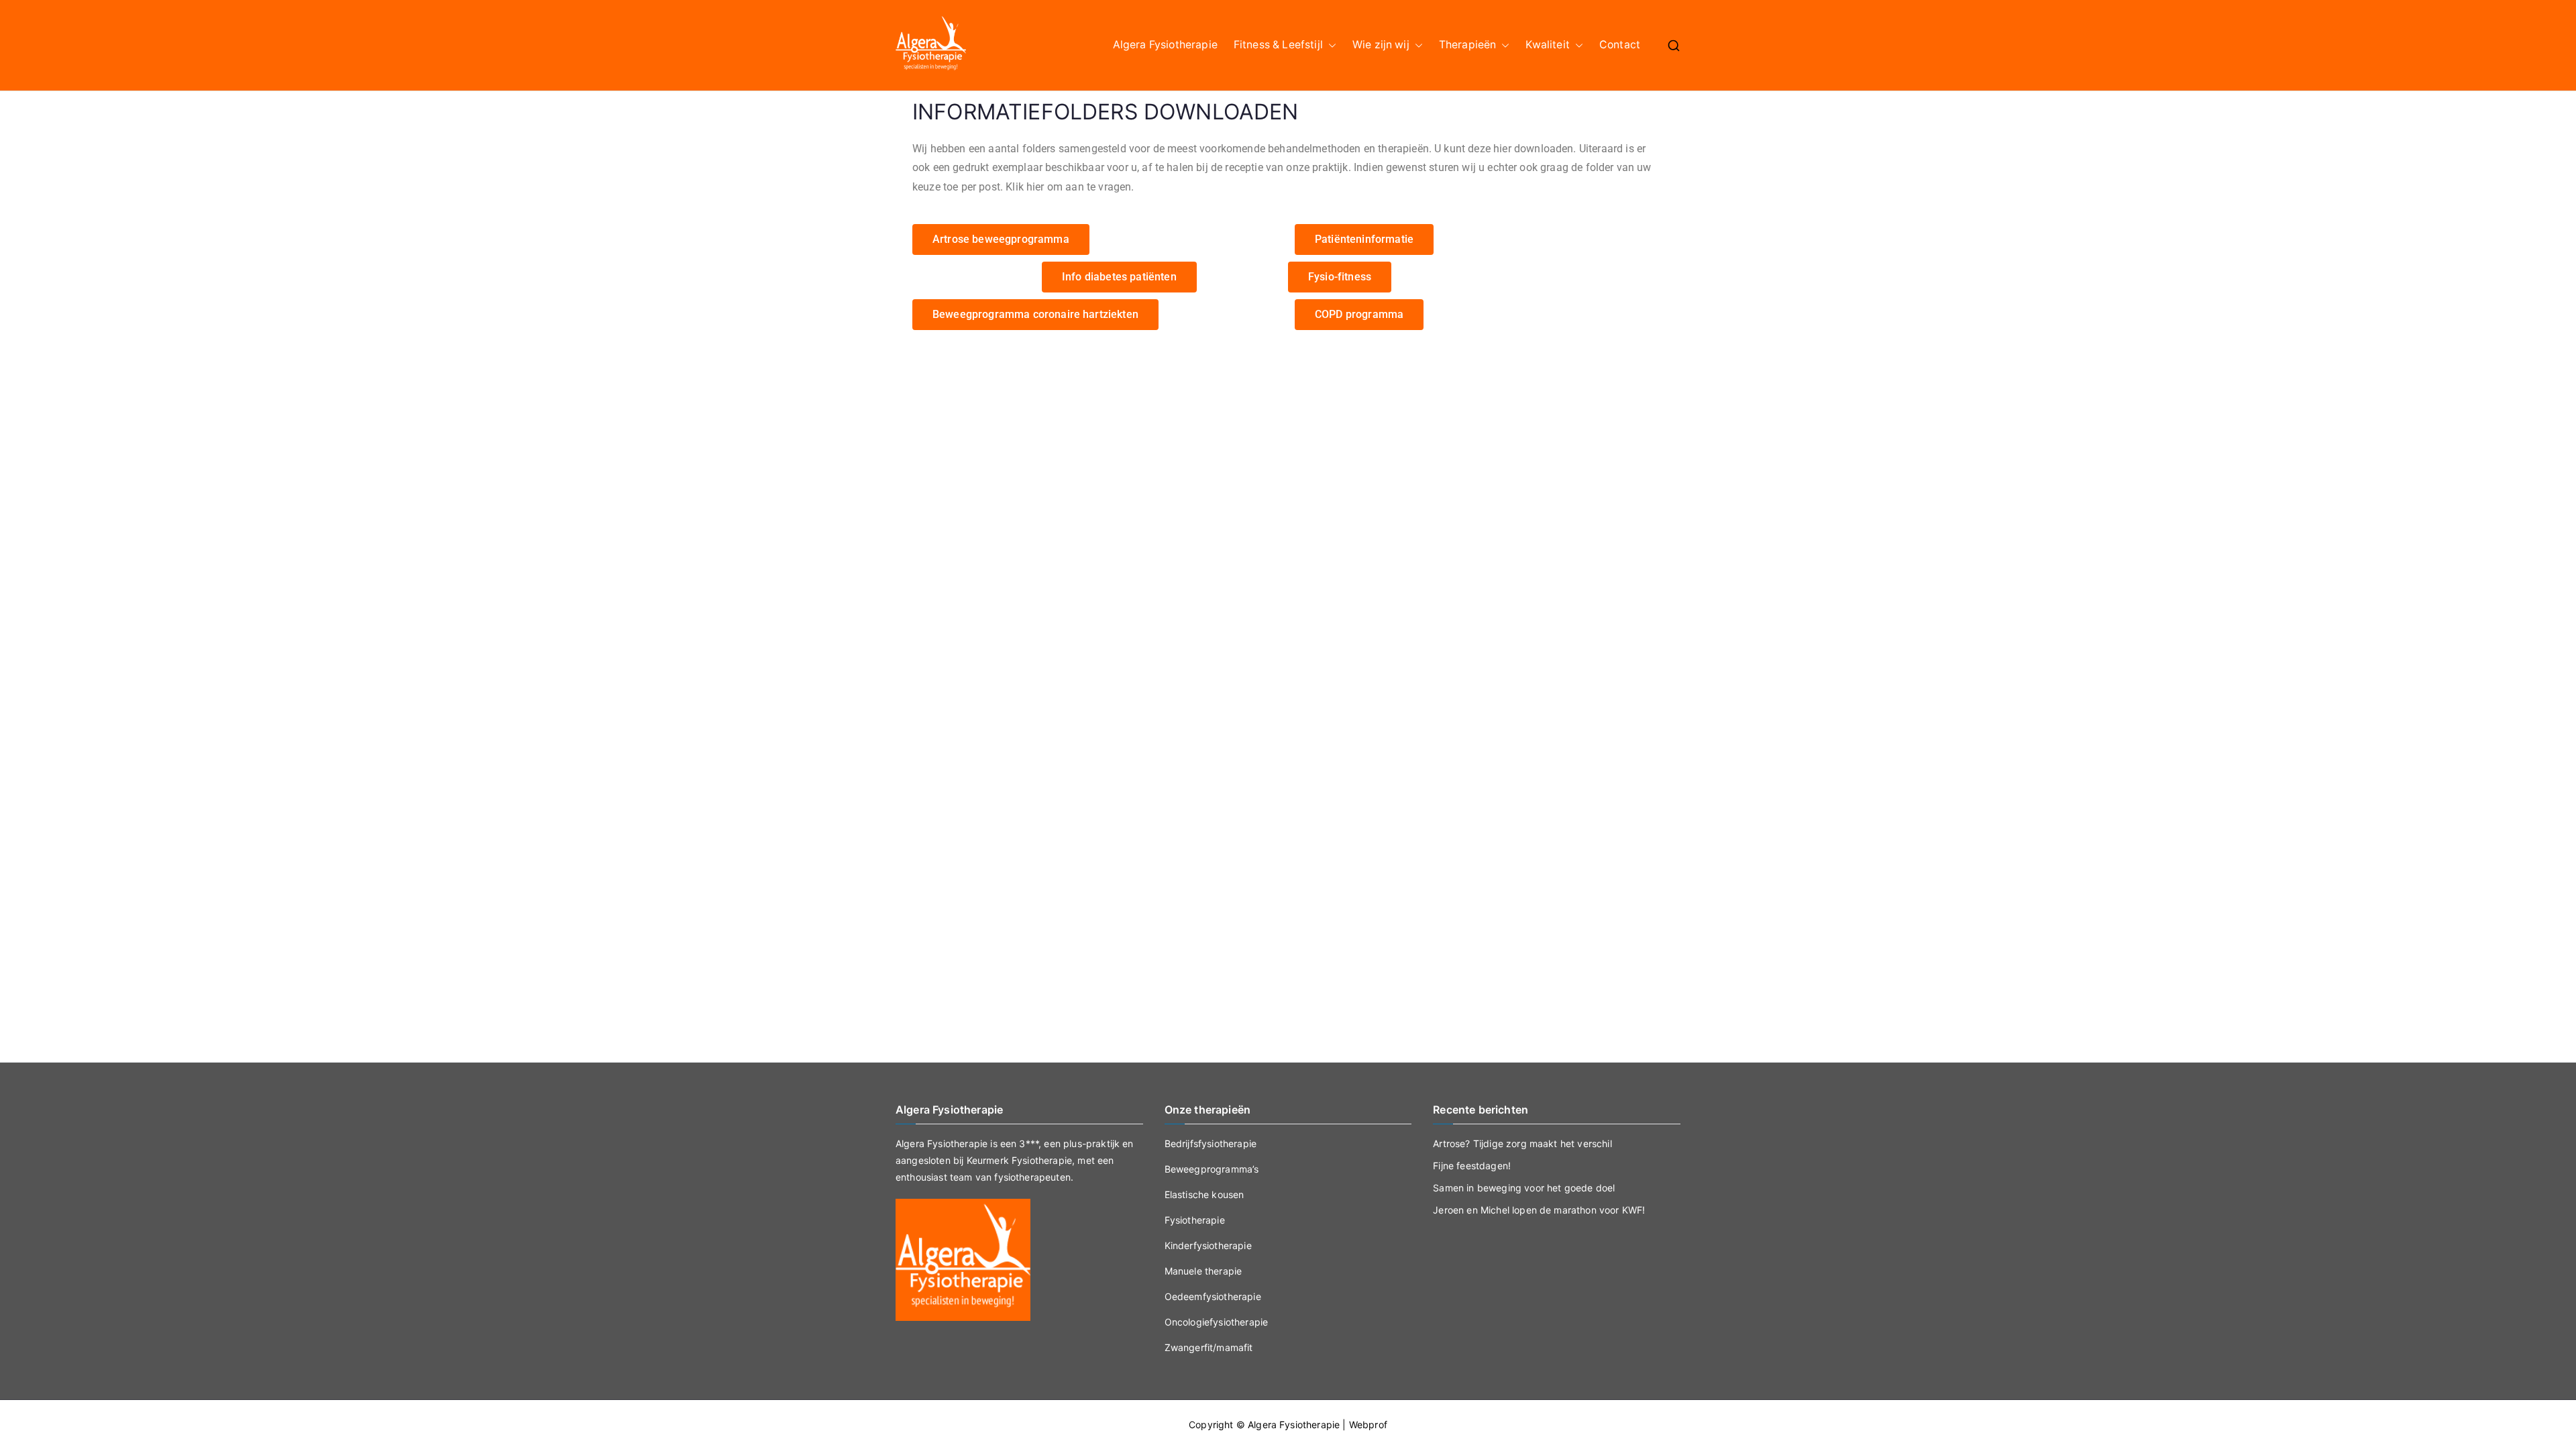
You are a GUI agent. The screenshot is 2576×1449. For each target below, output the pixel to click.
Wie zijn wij (1381, 45)
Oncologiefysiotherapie (1217, 1322)
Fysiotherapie (1195, 1220)
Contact (1620, 45)
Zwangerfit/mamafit (1209, 1347)
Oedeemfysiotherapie (1213, 1296)
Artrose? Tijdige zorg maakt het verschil (1522, 1143)
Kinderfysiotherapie (1208, 1245)
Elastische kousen (1204, 1194)
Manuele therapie (1203, 1271)
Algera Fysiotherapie (1165, 45)
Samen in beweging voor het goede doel (1524, 1188)
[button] (1330, 45)
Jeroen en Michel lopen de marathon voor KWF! (1539, 1210)
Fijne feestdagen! (1472, 1166)
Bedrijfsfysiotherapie (1211, 1143)
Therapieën (1468, 45)
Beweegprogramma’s (1212, 1169)
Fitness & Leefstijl (1278, 45)
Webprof (1368, 1425)
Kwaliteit (1547, 45)
